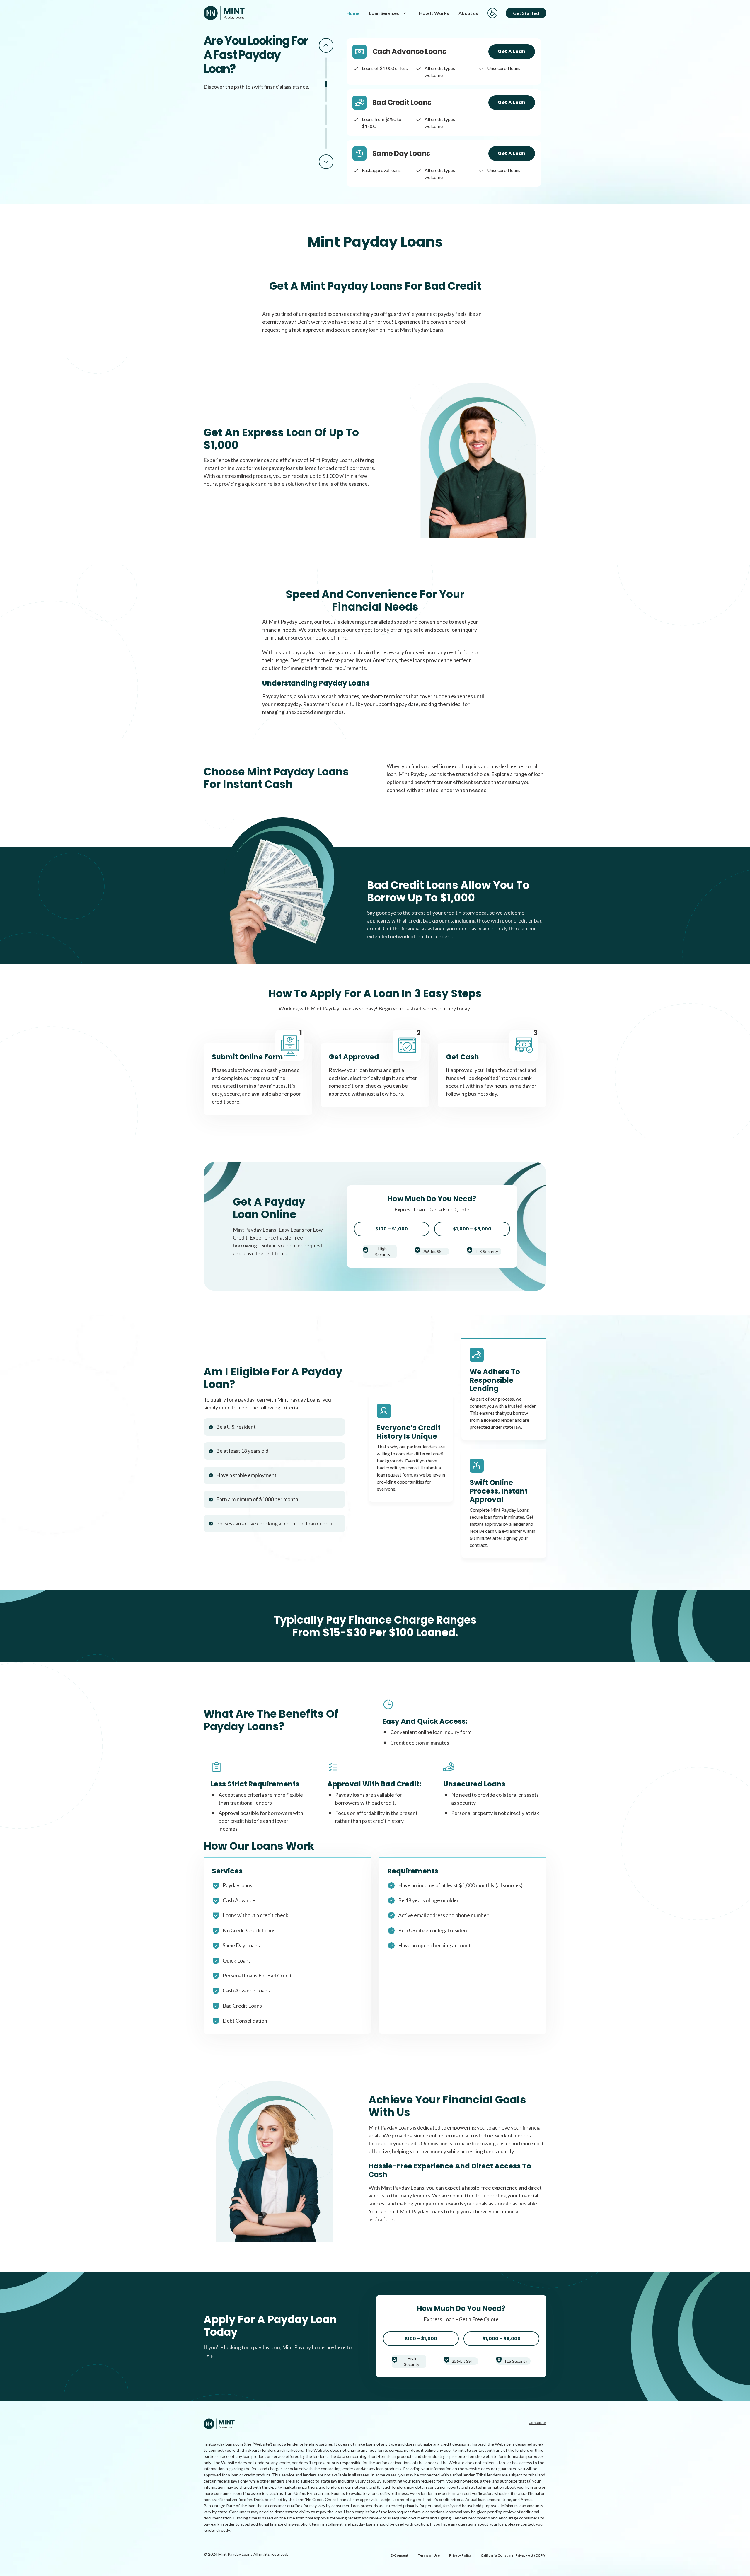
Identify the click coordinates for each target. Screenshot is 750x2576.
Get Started (526, 13)
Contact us (537, 2423)
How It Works (434, 13)
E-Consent (399, 2555)
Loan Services (384, 13)
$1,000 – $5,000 (472, 1229)
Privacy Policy (460, 2555)
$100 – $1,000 (392, 1229)
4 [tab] (326, 138)
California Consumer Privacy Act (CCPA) (514, 2555)
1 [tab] (326, 68)
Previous (326, 45)
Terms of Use (429, 2555)
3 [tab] (326, 115)
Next (326, 162)
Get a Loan (512, 51)
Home (353, 13)
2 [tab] (326, 91)
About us (468, 13)
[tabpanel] (444, 62)
